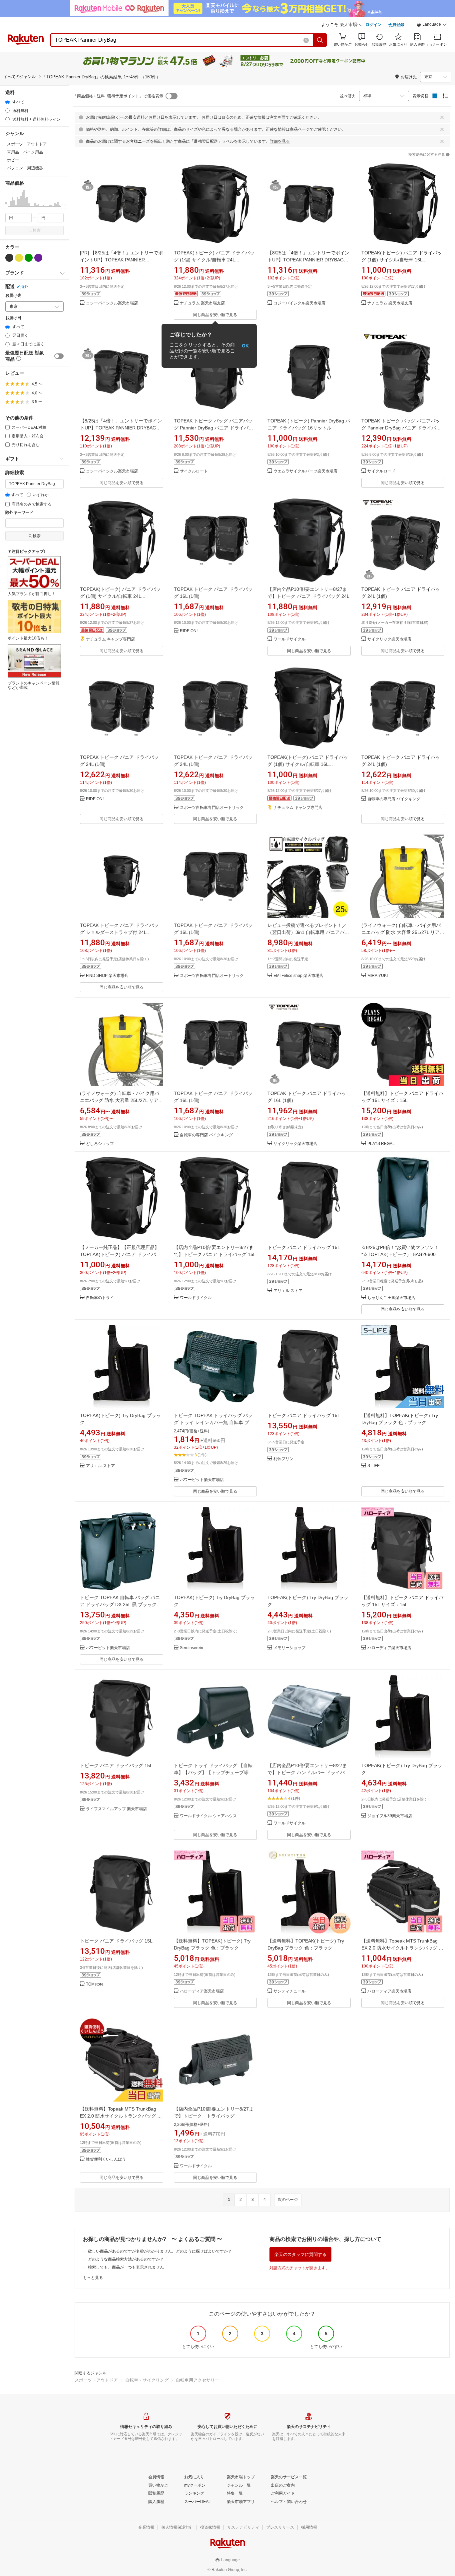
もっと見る (93, 2278)
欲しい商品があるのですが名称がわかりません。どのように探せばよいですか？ (160, 2251)
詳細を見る (280, 141)
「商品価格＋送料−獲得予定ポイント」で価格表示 (118, 96)
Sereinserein (192, 1648)
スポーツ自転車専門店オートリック (212, 808)
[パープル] (38, 258)
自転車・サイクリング (147, 2380)
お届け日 (13, 318)
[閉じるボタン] (442, 117)
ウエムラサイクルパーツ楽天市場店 (305, 471)
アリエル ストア (288, 1291)
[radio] (7, 102)
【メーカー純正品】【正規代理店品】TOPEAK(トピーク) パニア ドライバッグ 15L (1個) (120, 1254)
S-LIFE (374, 1466)
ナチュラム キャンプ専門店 (110, 639)
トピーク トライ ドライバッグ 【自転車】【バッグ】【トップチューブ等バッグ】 (214, 1772)
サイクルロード (194, 471)
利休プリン (283, 1459)
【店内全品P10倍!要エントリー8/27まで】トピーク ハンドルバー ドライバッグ (308, 1772)
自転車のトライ (100, 1298)
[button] (432, 25)
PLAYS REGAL (381, 1144)
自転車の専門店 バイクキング (394, 799)
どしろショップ (100, 1144)
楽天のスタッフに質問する (300, 2254)
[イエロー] (19, 258)
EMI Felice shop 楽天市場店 (298, 976)
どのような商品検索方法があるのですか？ (126, 2259)
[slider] (5, 207)
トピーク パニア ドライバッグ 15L (304, 1247)
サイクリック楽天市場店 (389, 639)
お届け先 (13, 296)
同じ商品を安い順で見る (215, 315)
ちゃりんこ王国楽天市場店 (391, 1298)
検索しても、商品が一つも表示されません (126, 2267)
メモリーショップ (289, 1648)
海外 (24, 287)
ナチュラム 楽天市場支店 (202, 303)
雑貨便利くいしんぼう (106, 2159)
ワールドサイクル (289, 639)
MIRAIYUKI (378, 976)
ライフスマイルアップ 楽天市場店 (116, 1809)
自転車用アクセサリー (198, 2380)
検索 (37, 230)
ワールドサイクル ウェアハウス (208, 1816)
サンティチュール (289, 1991)
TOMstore (95, 1984)
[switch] (59, 356)
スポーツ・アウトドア (96, 2380)
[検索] (320, 40)
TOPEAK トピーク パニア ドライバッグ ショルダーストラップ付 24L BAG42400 (119, 932)
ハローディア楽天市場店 (389, 1648)
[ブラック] (9, 258)
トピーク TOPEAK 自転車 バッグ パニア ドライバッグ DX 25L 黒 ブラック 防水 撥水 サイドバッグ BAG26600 (121, 1604)
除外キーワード (19, 513)
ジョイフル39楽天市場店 (390, 1816)
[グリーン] (29, 258)
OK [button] (245, 346)
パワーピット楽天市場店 (202, 1480)
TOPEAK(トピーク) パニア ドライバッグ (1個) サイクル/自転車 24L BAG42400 (214, 260)
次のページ (288, 2200)
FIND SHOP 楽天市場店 (107, 976)
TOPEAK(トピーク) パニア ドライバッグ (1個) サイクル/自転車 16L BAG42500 (402, 260)
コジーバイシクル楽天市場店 (112, 303)
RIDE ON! (189, 631)
